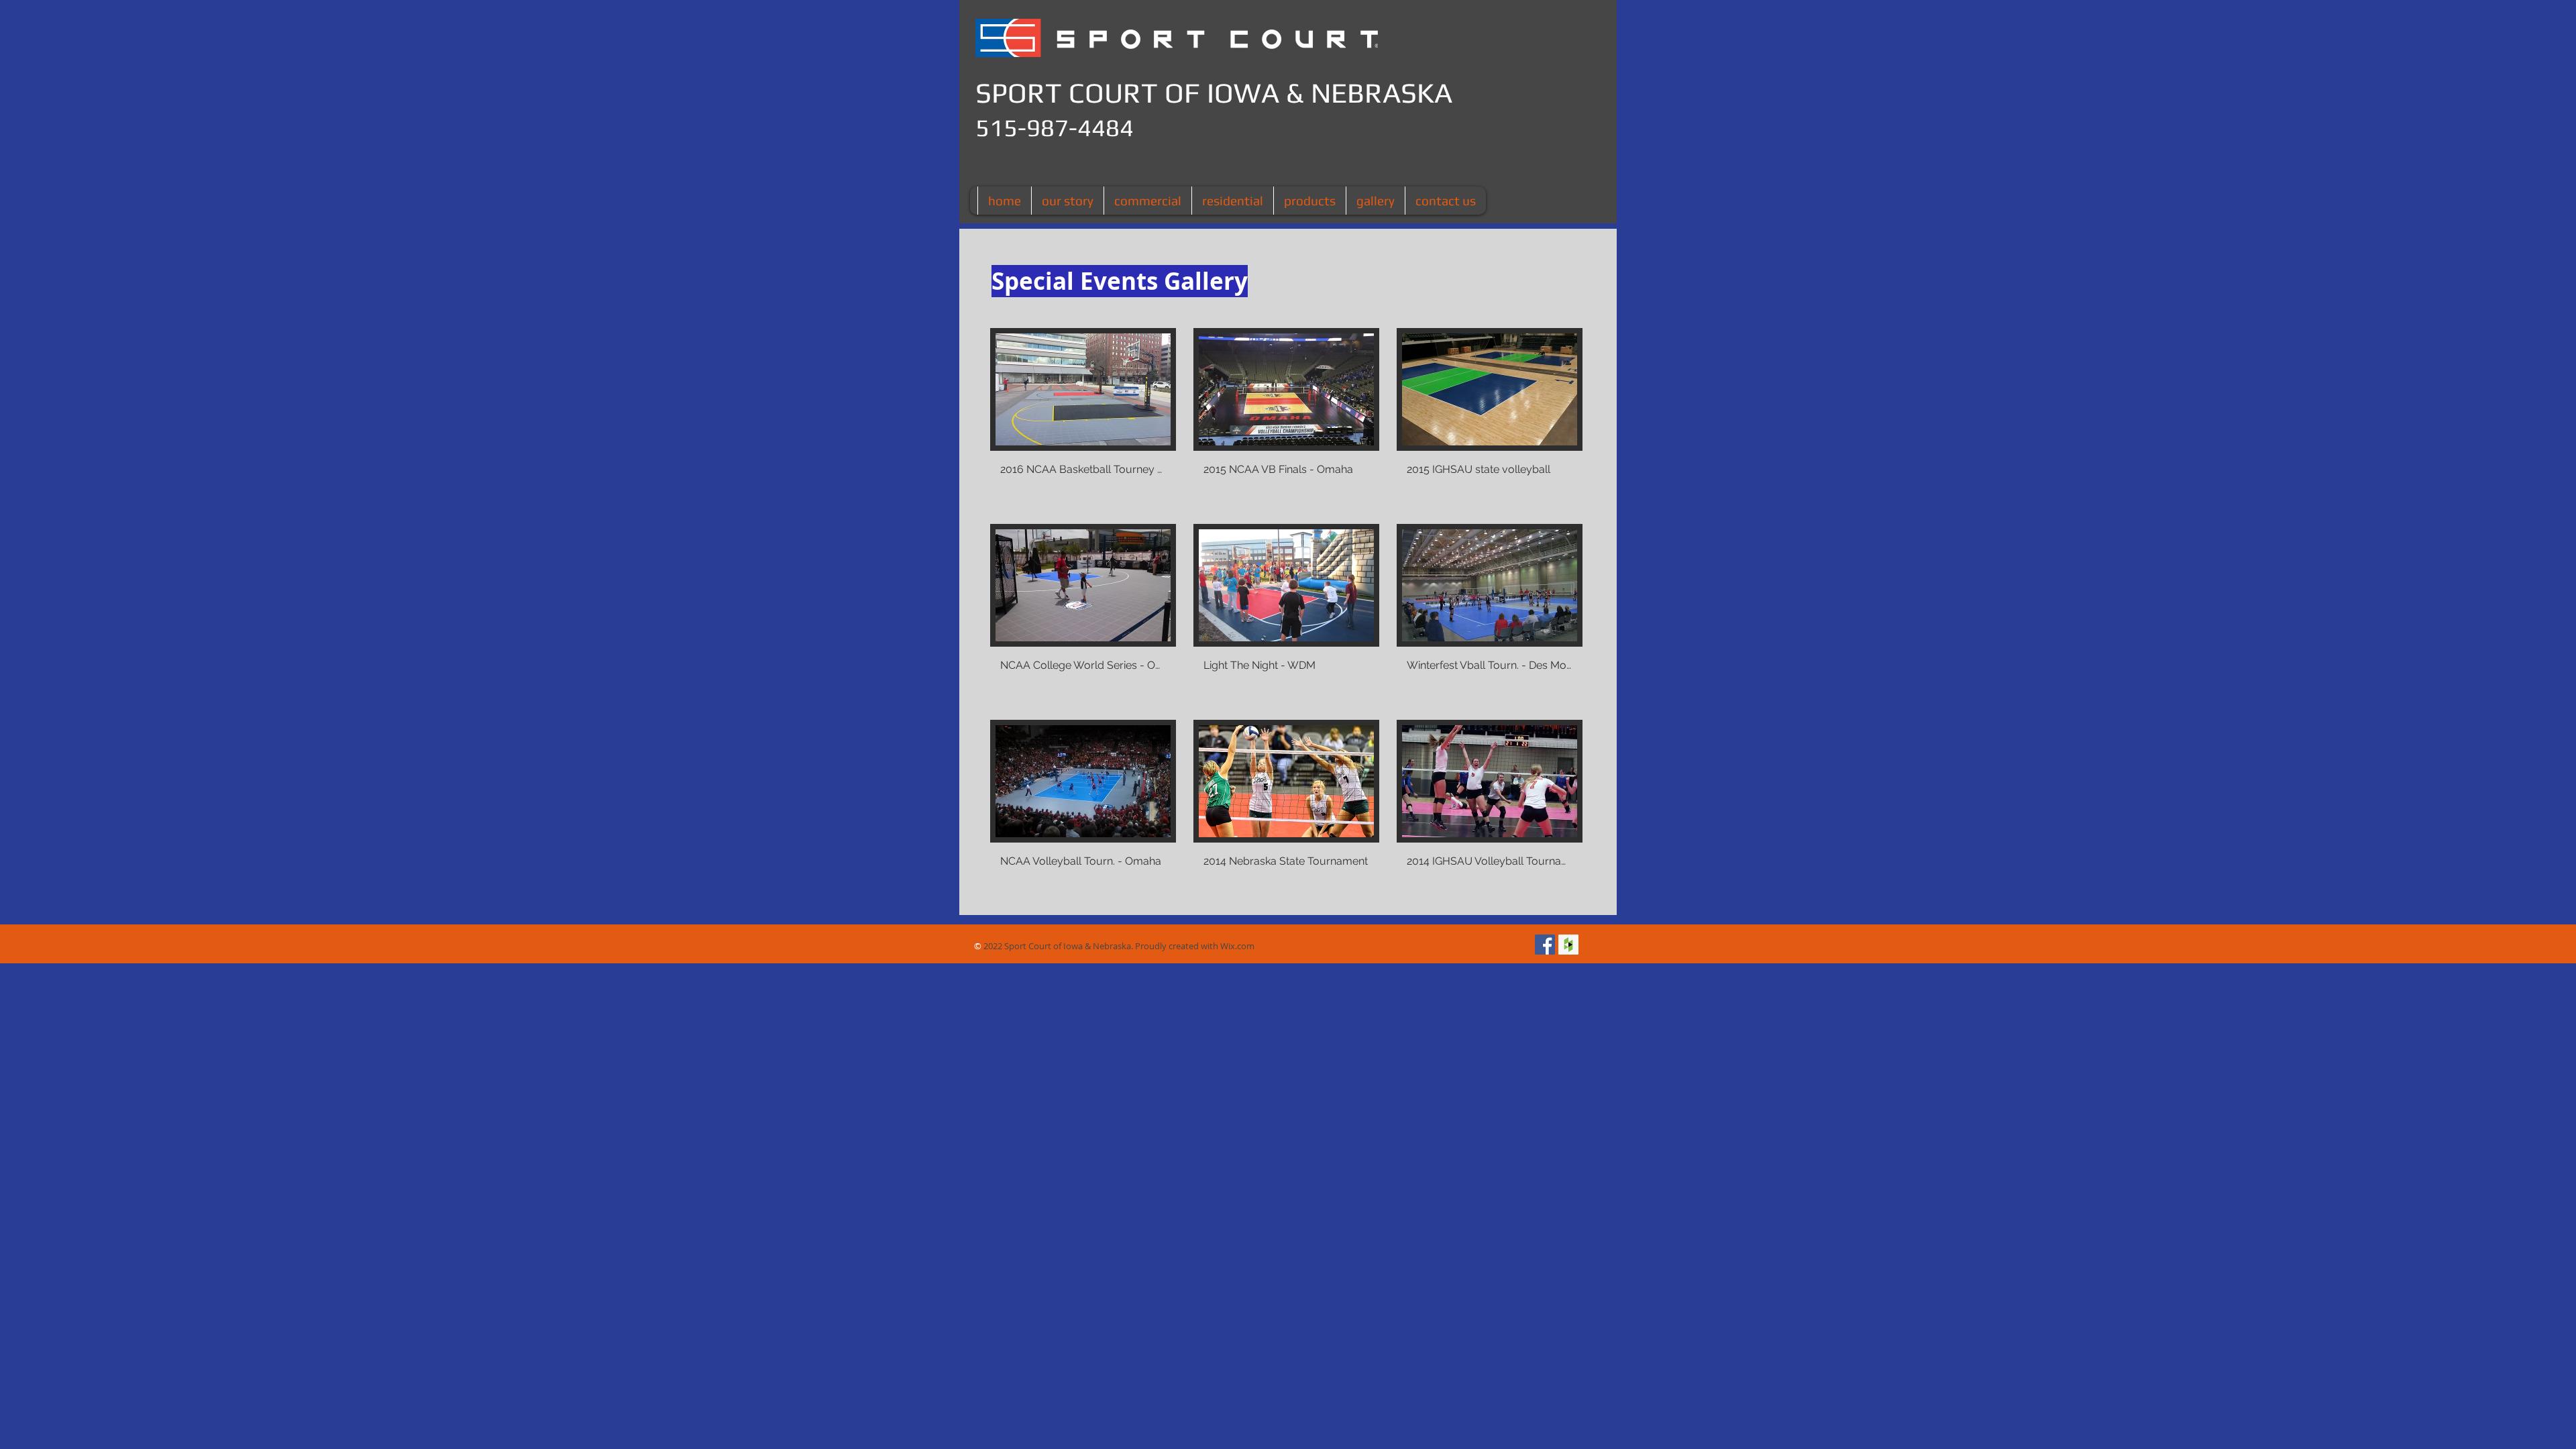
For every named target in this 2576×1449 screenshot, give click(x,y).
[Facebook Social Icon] (1545, 945)
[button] (1083, 417)
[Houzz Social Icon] (1568, 945)
